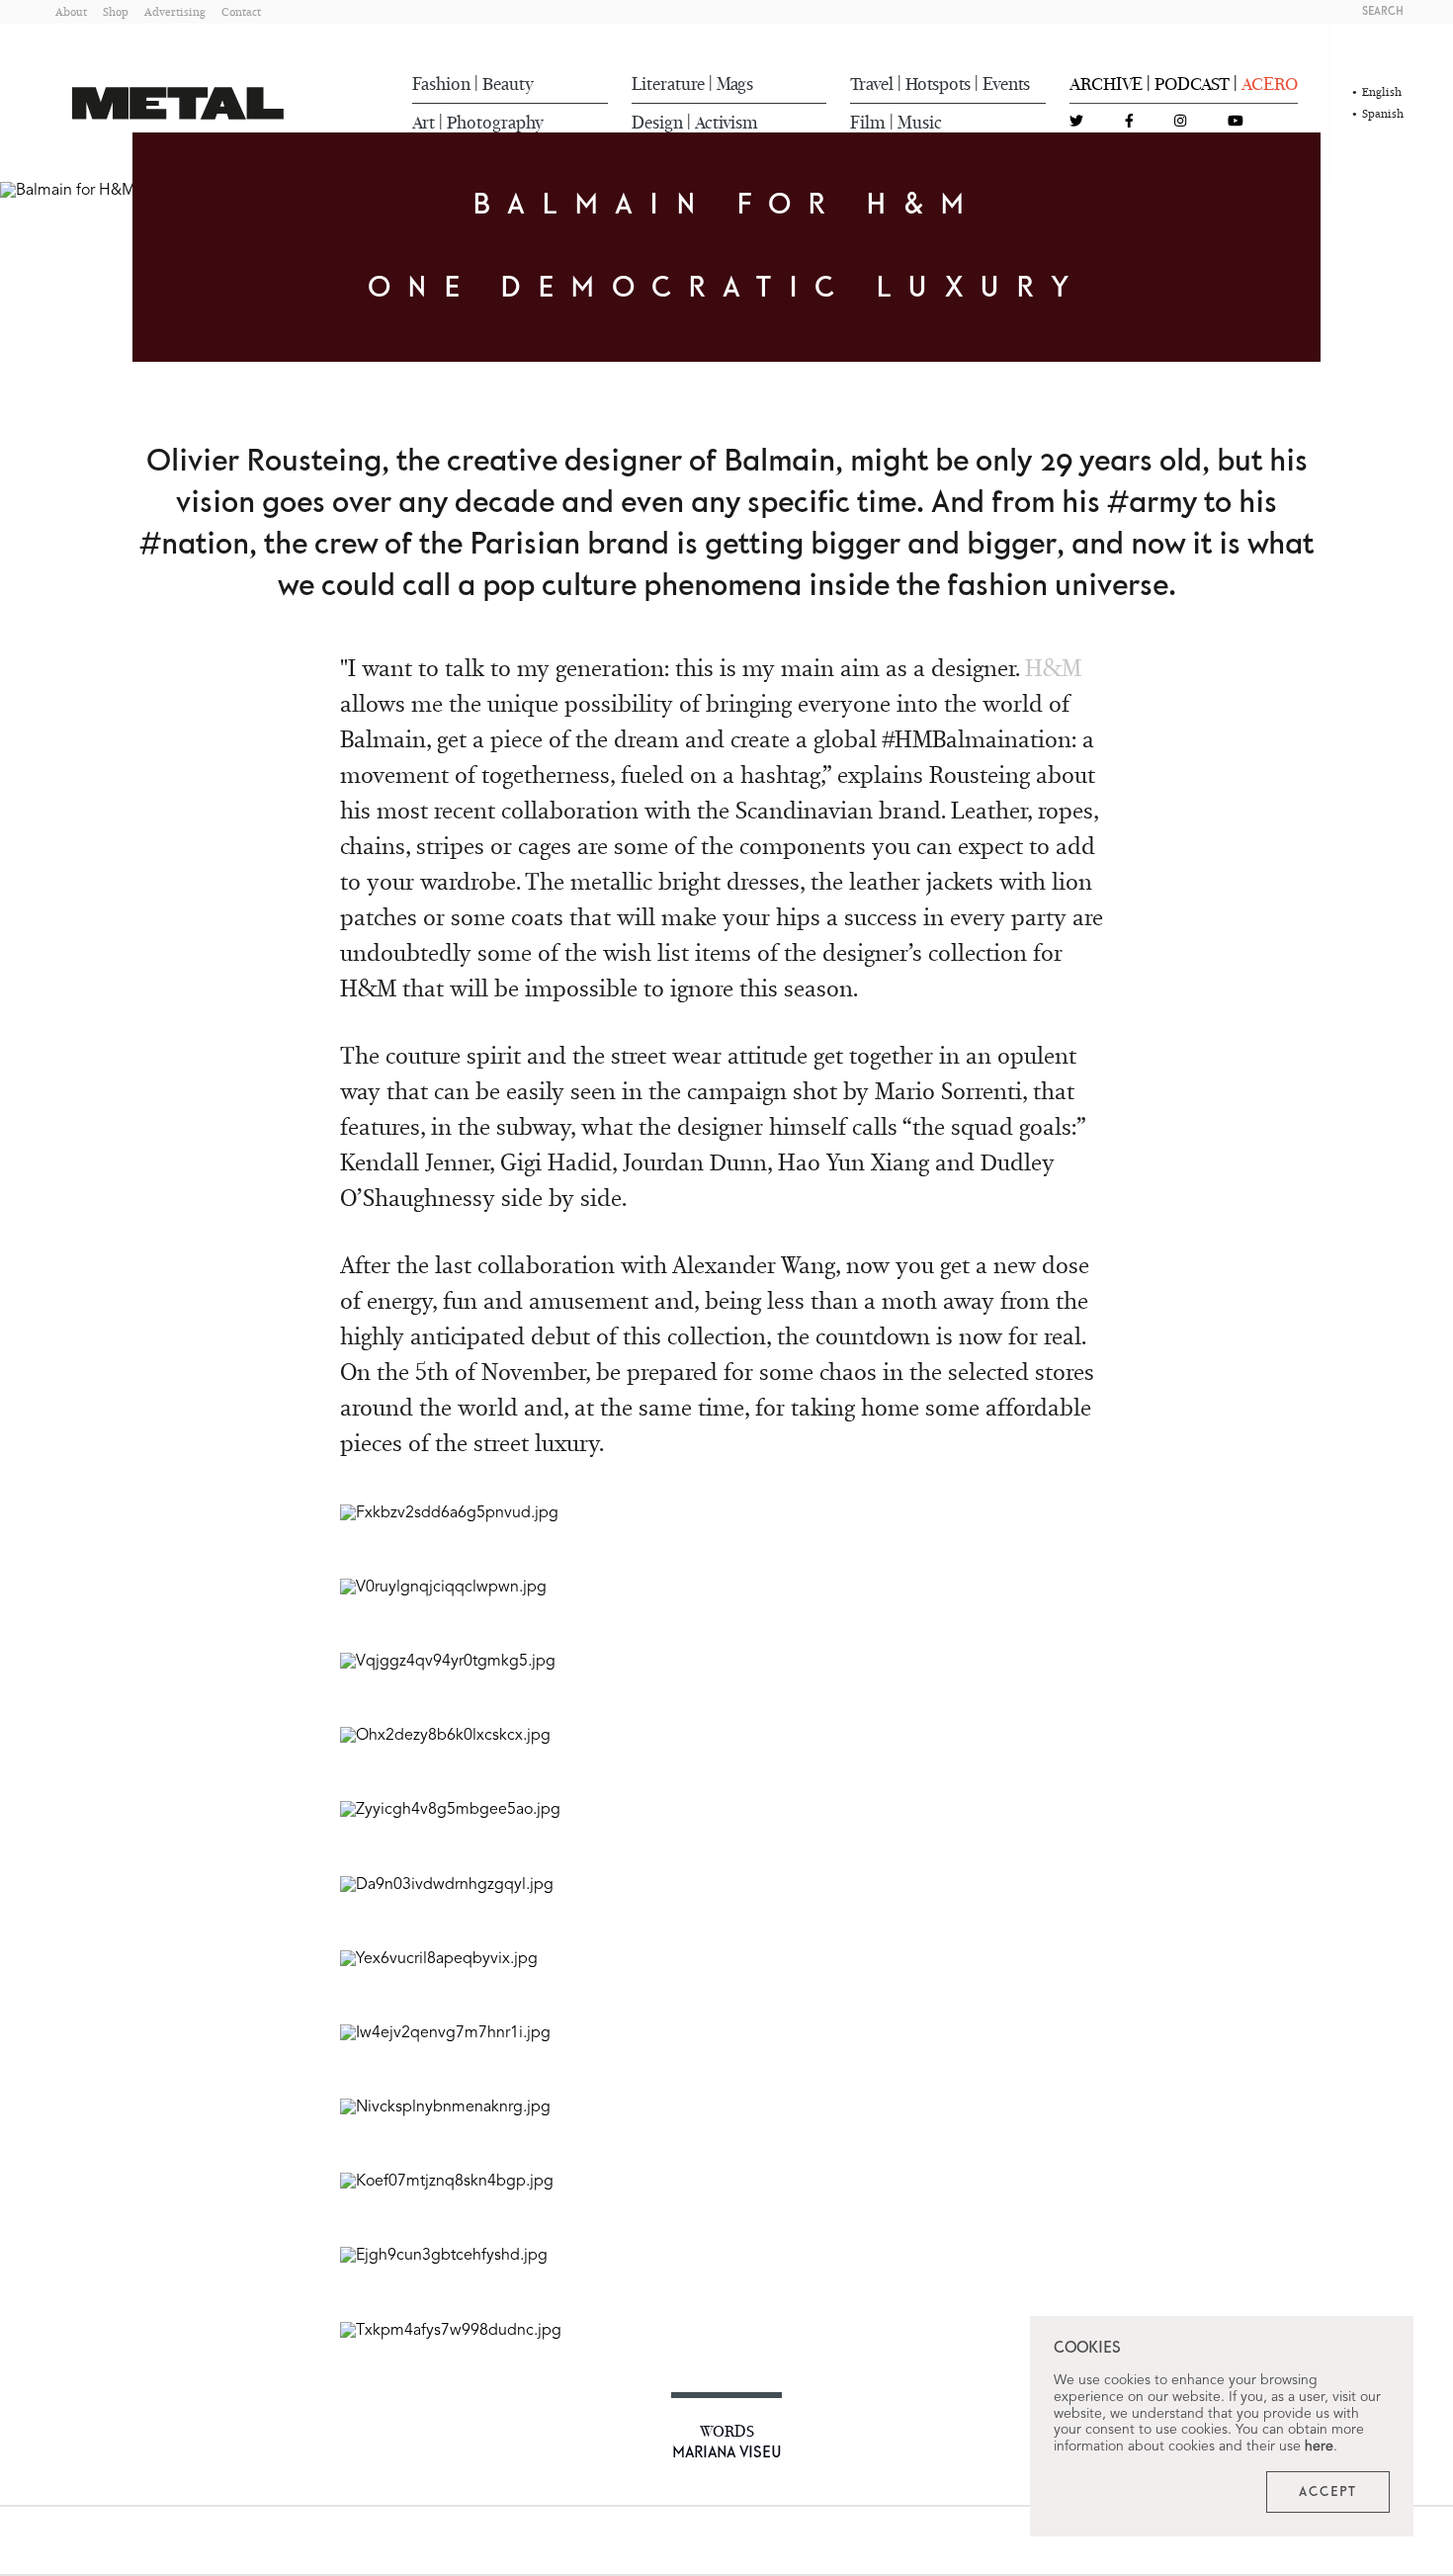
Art (424, 123)
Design (657, 123)
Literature (668, 84)
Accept (1328, 2492)
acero (1270, 84)
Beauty (508, 84)
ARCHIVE (1106, 84)
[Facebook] (1129, 122)
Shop (116, 11)
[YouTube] (1236, 122)
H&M (1053, 668)
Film (868, 123)
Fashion (441, 84)
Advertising (175, 11)
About (71, 11)
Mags (735, 84)
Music (920, 123)
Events (1006, 84)
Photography (495, 123)
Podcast (1192, 84)
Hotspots (938, 84)
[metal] (178, 103)
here (1319, 2447)
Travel (872, 84)
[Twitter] (1076, 122)
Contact (241, 11)
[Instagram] (1180, 122)
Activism (726, 123)
